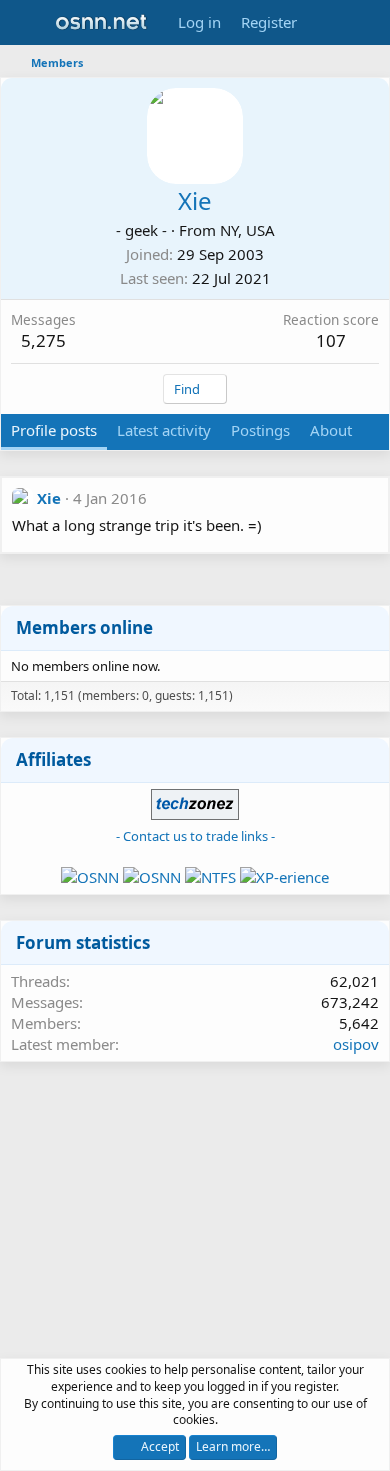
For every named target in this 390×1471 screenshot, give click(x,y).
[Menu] (27, 23)
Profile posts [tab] (54, 430)
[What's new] (326, 22)
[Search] (366, 22)
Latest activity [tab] (164, 430)
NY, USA (247, 230)
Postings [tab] (260, 430)
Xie (49, 498)
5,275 (43, 340)
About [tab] (331, 430)
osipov (356, 1044)
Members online (84, 627)
